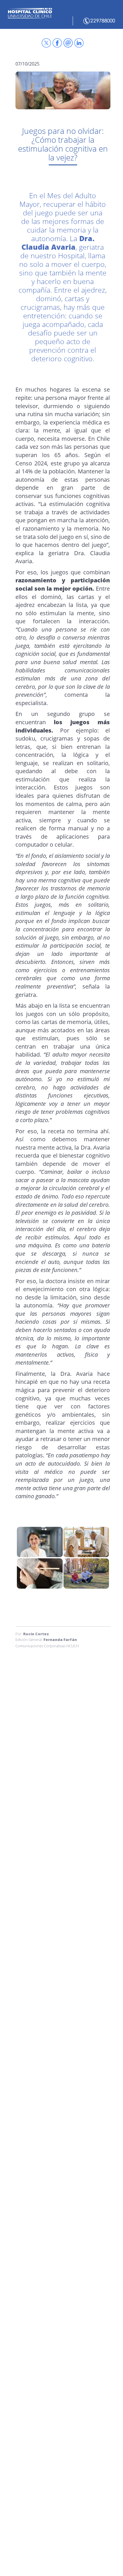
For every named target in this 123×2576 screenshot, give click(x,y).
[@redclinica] (46, 43)
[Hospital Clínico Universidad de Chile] (57, 43)
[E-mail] (68, 43)
